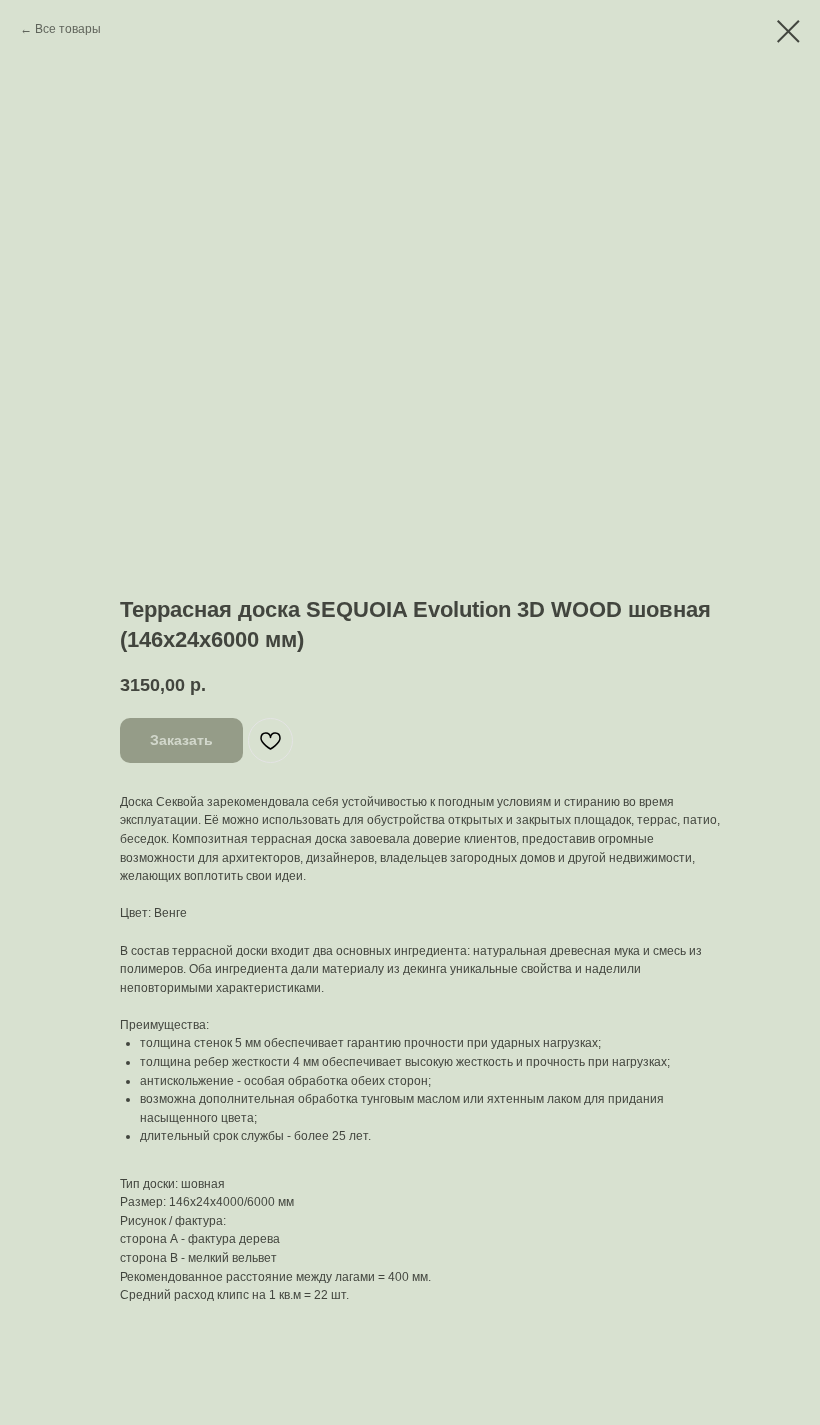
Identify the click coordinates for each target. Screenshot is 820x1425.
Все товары (68, 29)
